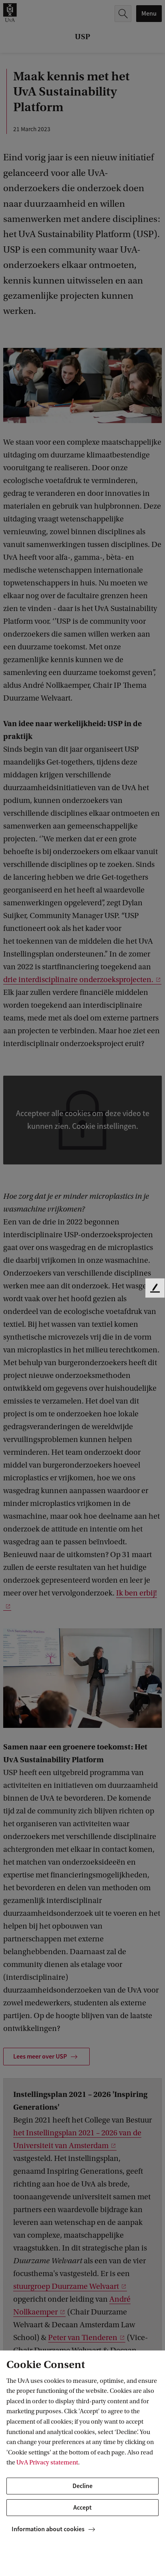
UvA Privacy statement (47, 2462)
